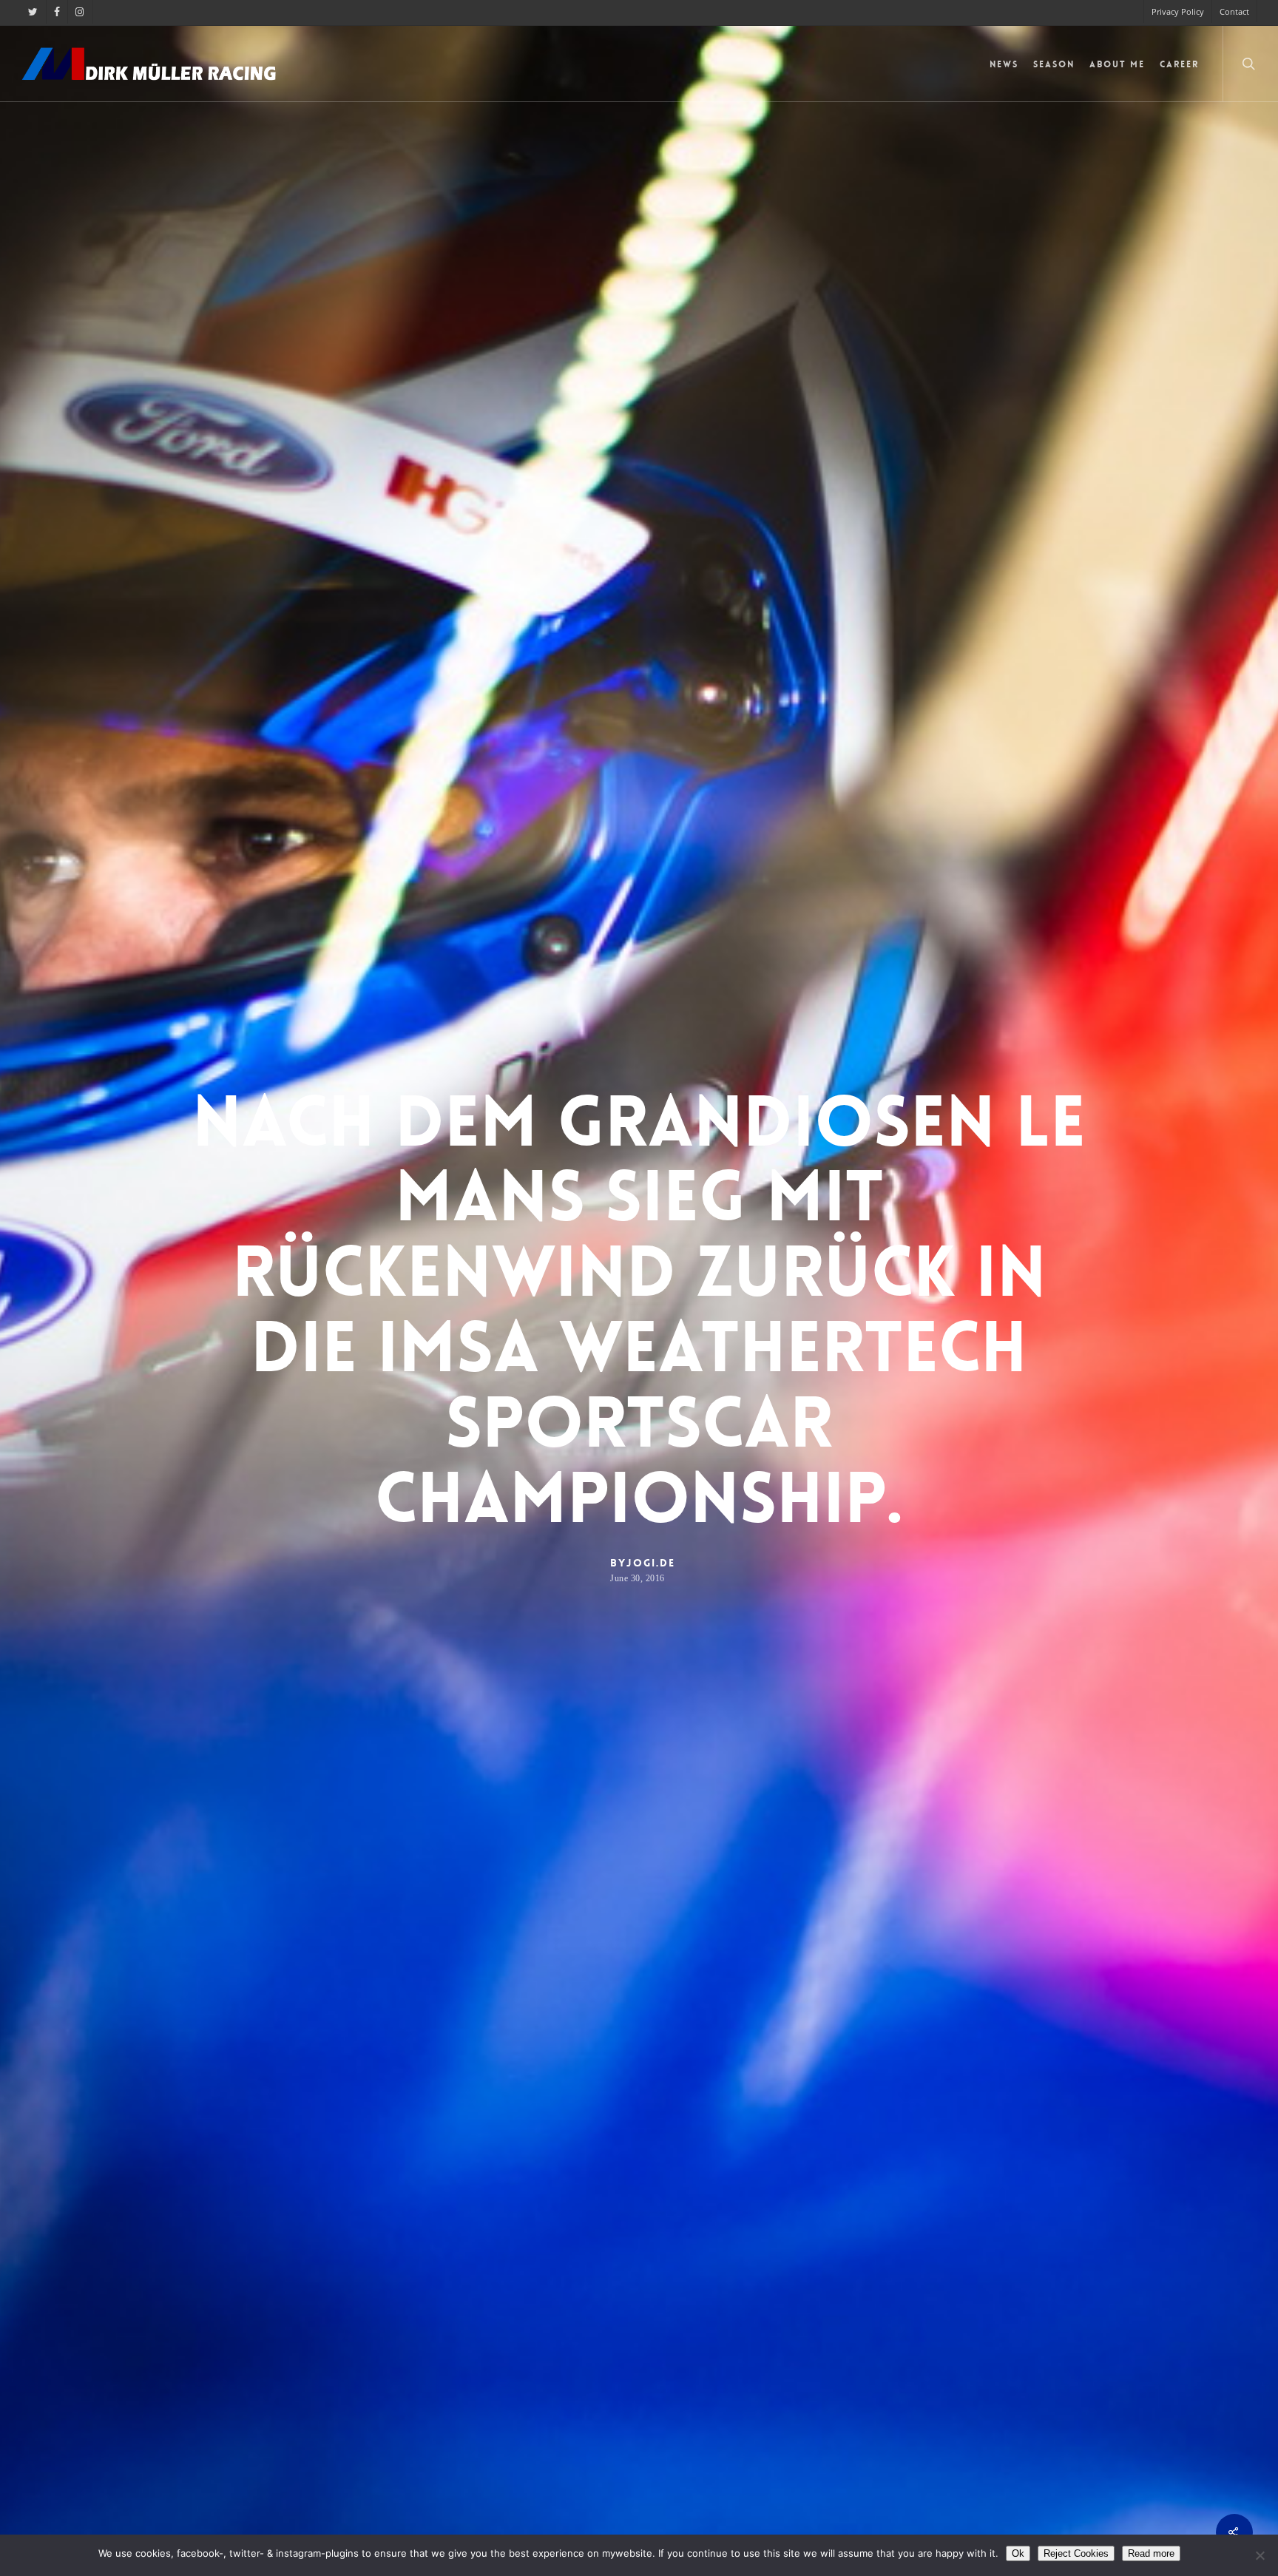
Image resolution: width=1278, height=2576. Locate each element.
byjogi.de (643, 1563)
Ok (1018, 2553)
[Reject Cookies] (1260, 2555)
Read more (1151, 2553)
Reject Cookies (1076, 2553)
